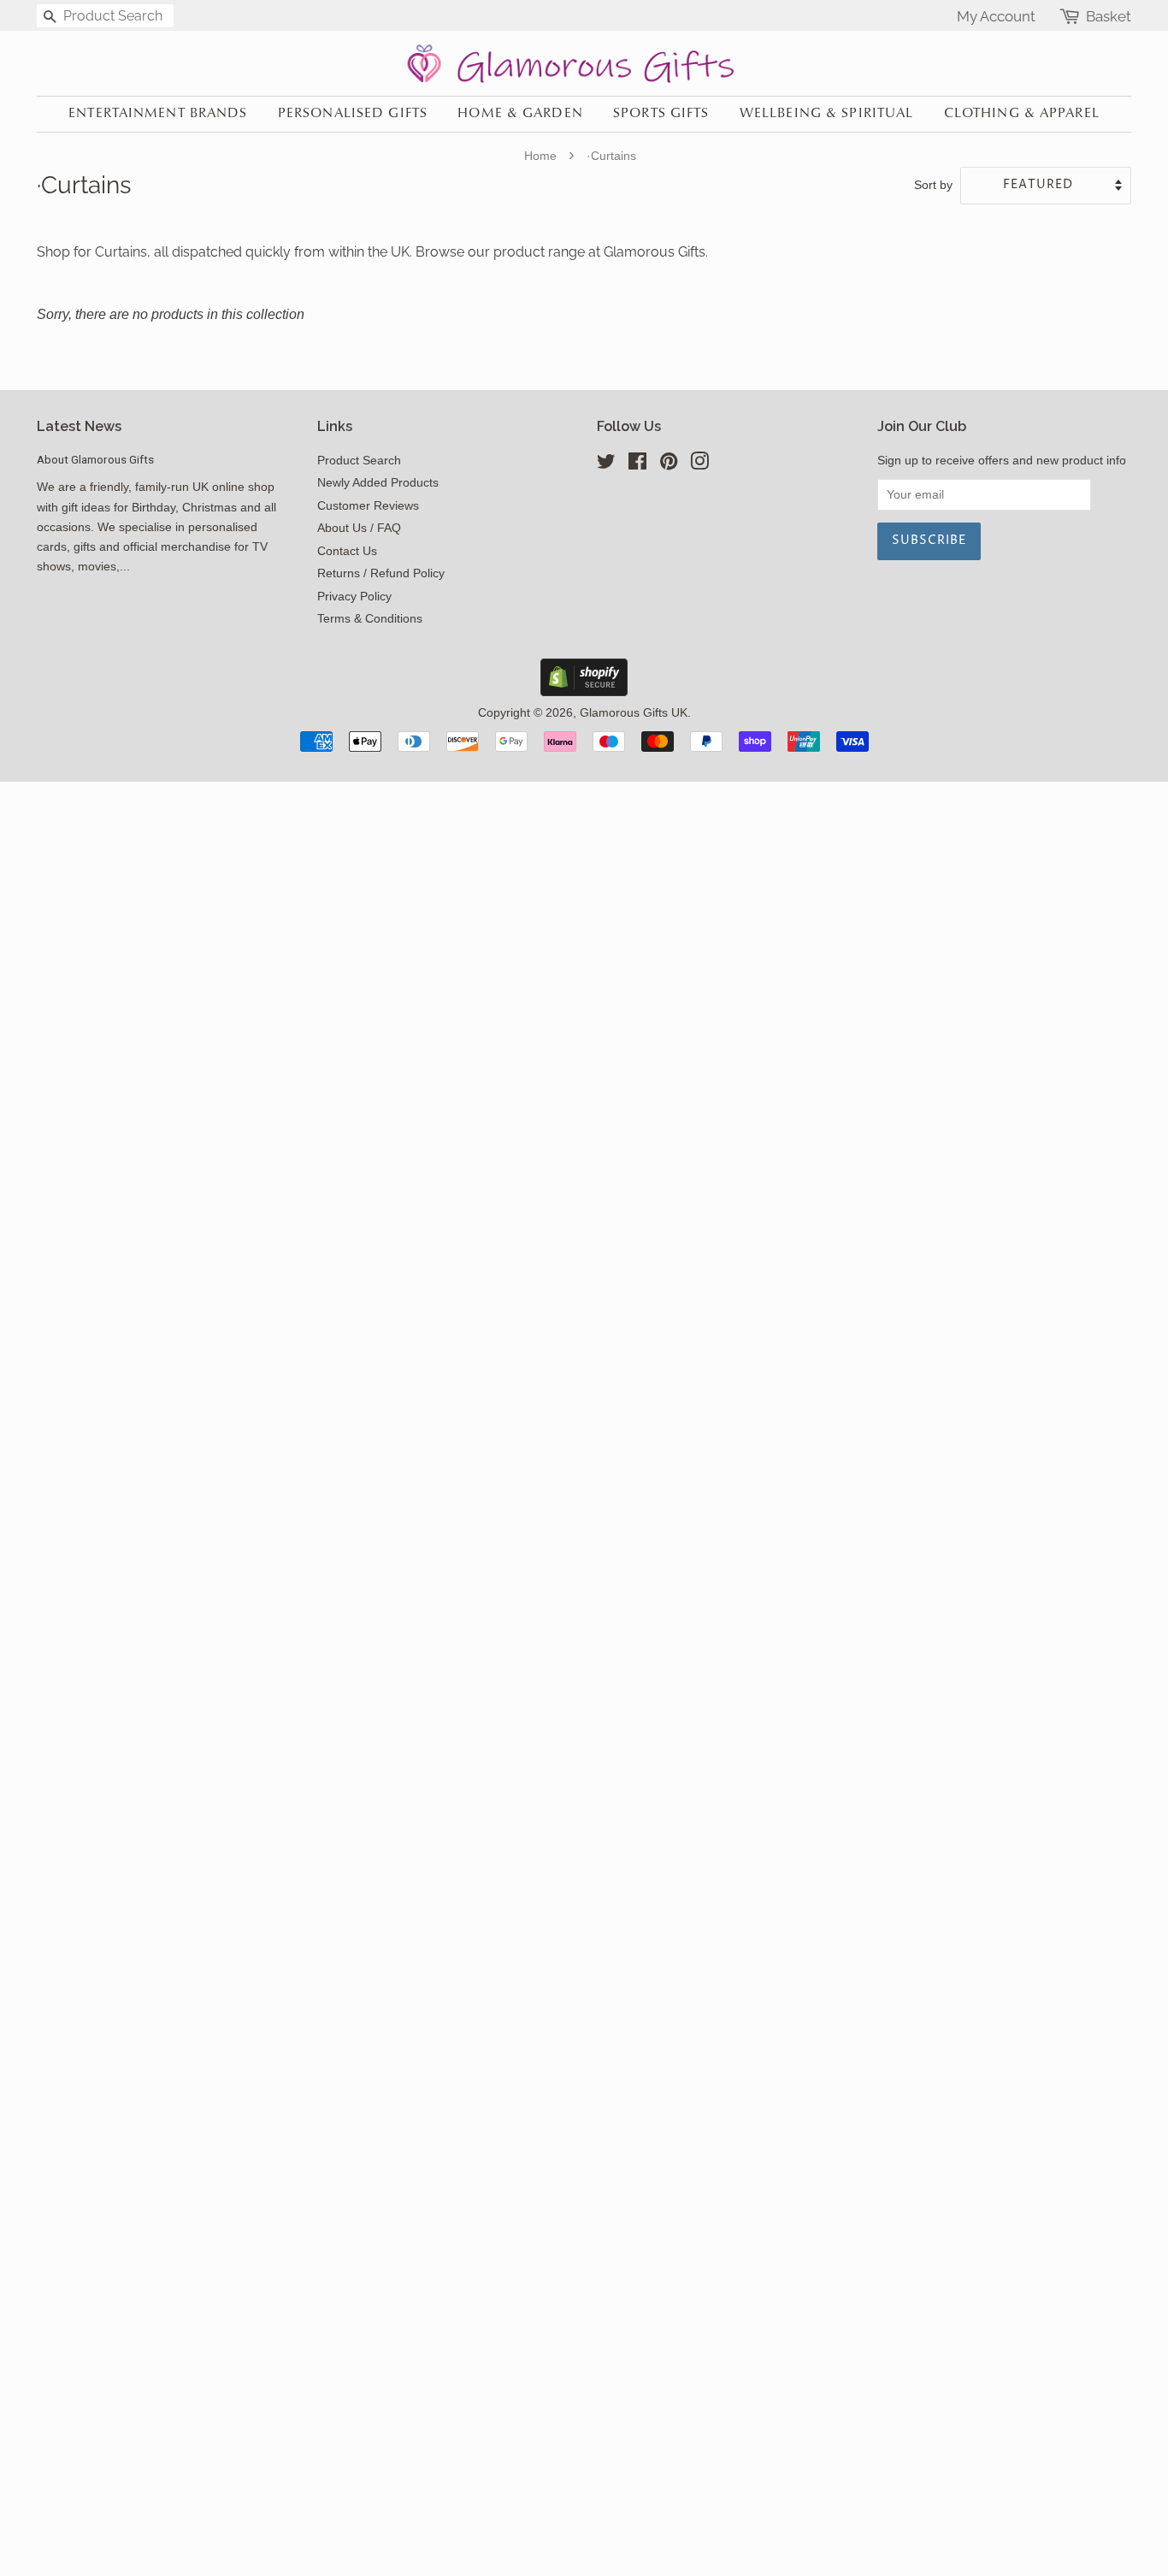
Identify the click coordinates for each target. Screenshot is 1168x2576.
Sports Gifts (661, 114)
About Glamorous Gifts (95, 459)
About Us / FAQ (359, 528)
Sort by (933, 185)
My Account (996, 16)
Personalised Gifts (353, 114)
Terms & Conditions (370, 619)
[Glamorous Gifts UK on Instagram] (699, 465)
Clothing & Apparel (1022, 114)
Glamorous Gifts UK (634, 713)
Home (540, 156)
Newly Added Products (378, 483)
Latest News (79, 426)
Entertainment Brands (158, 114)
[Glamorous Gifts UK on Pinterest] (669, 465)
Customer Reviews (368, 506)
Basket (1109, 17)
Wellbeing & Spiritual (827, 114)
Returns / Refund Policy (381, 573)
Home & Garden (520, 114)
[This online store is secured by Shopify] (584, 691)
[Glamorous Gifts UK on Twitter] (606, 465)
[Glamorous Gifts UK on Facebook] (637, 465)
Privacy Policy (354, 597)
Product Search (359, 461)
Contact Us (347, 551)
